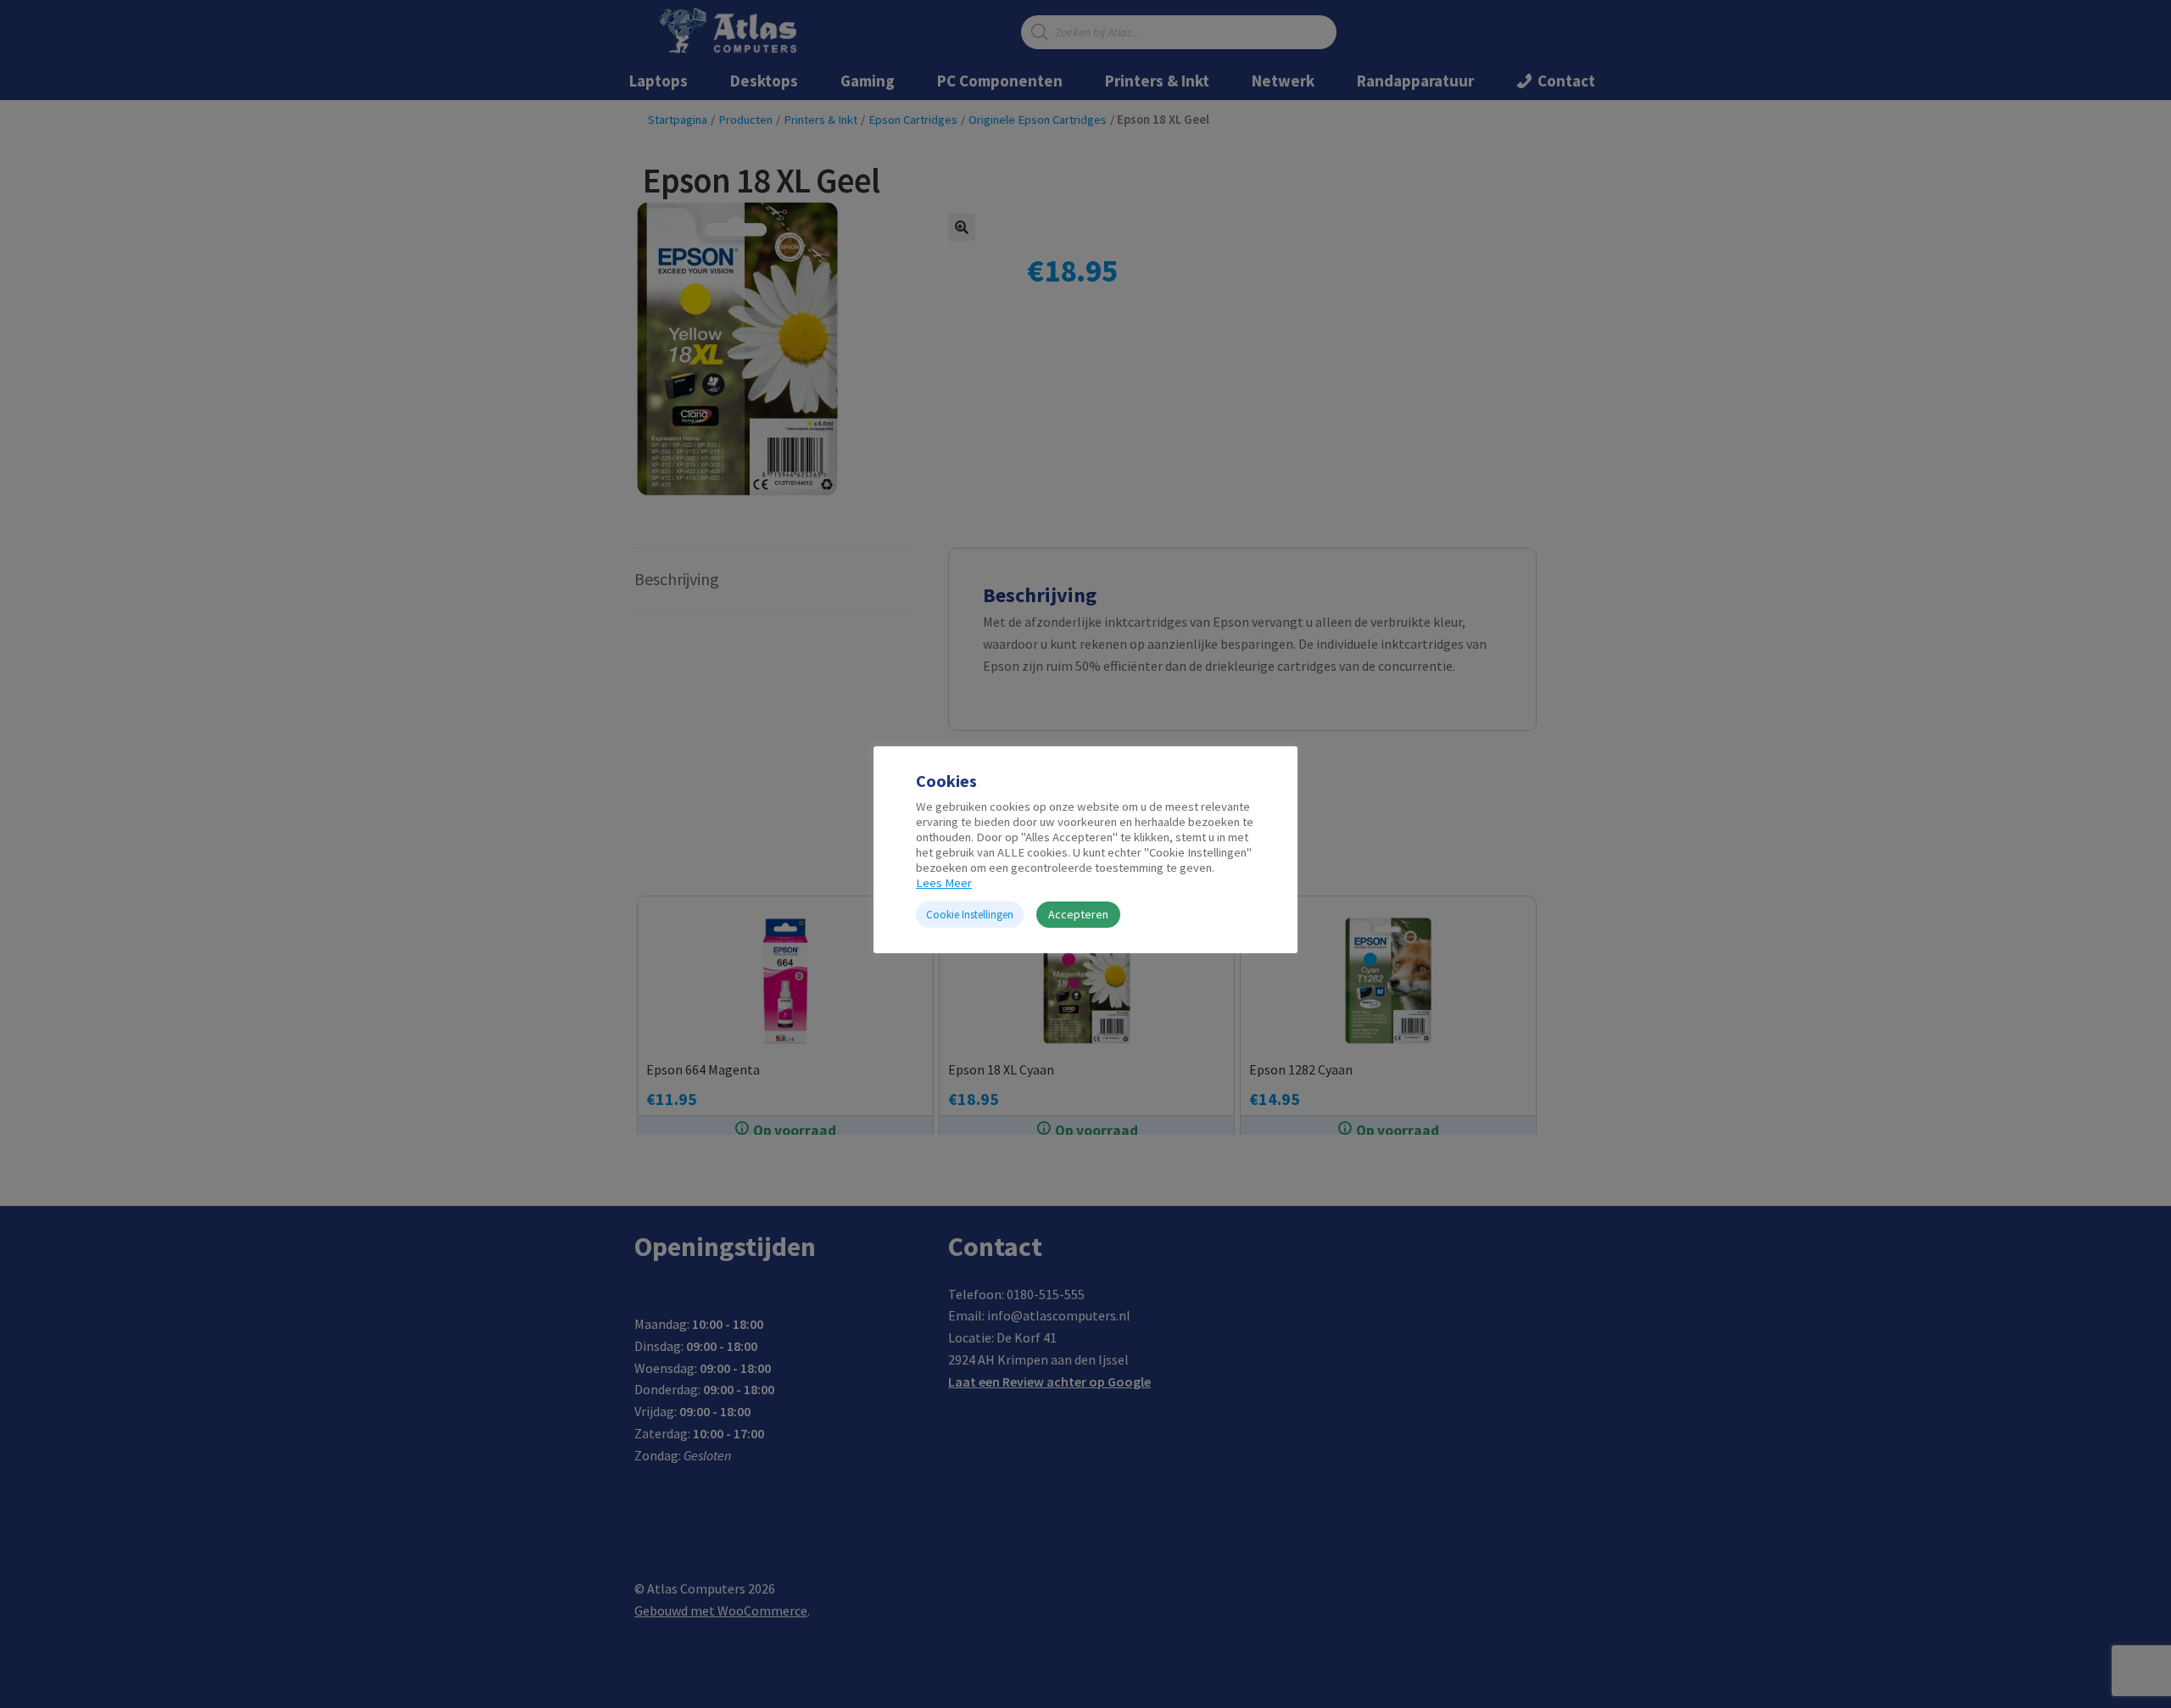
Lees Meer (944, 883)
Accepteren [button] (1078, 914)
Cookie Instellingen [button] (970, 915)
